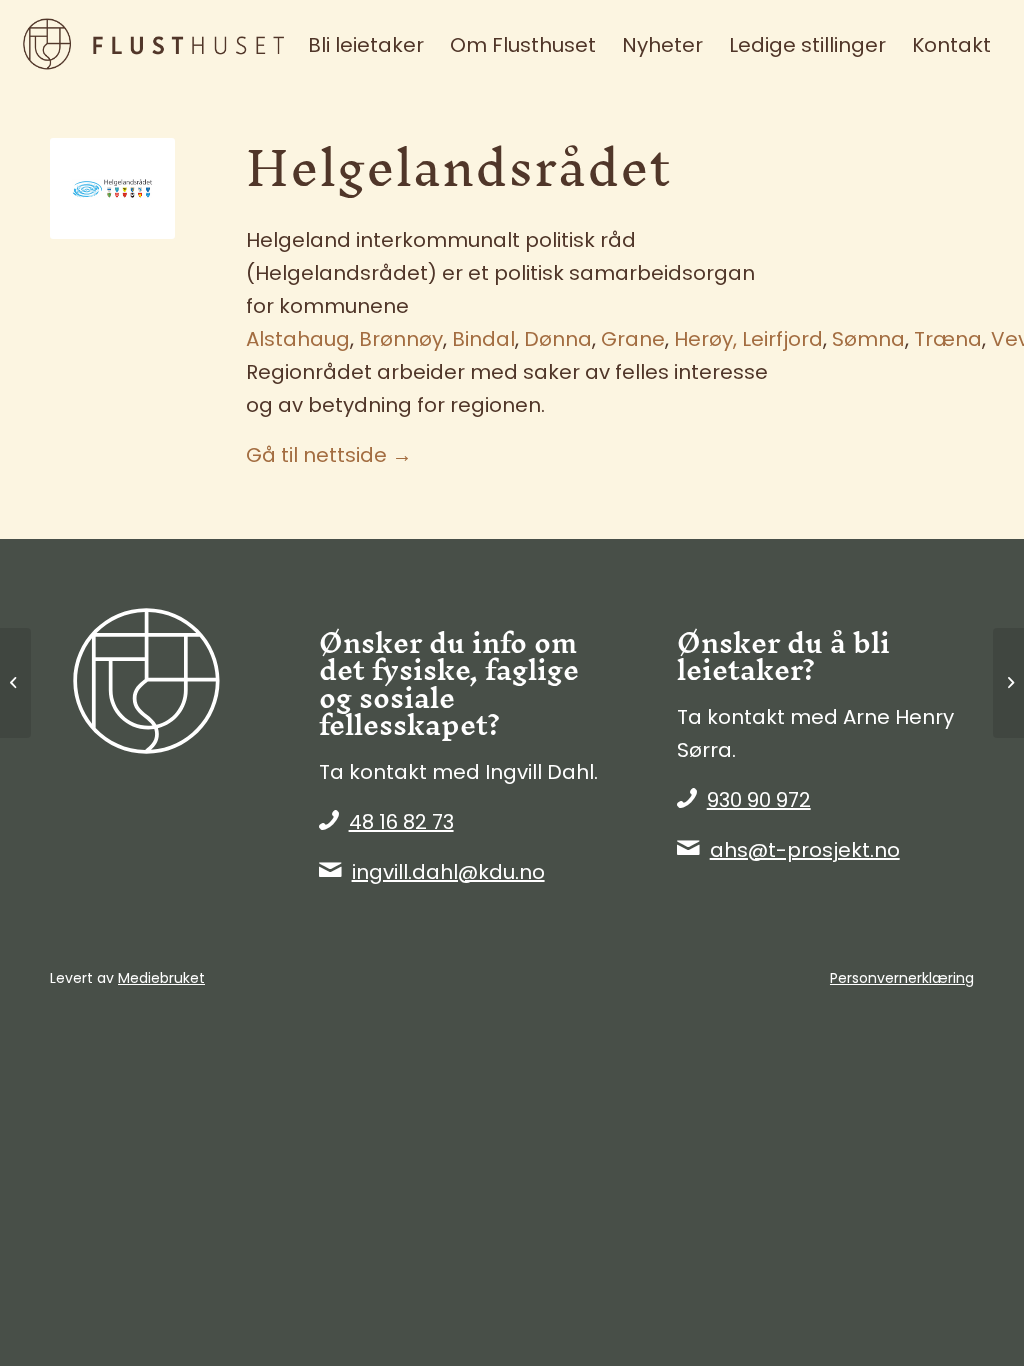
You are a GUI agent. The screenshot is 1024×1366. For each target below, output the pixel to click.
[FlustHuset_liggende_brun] (172, 45)
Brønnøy (401, 339)
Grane (633, 339)
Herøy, (705, 339)
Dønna (558, 339)
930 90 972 (759, 800)
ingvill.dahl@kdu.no (448, 872)
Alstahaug (298, 339)
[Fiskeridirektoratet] (15, 683)
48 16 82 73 (401, 822)
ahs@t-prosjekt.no (805, 850)
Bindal (483, 339)
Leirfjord (782, 339)
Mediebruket (161, 978)
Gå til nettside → (329, 455)
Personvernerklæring (902, 978)
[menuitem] (366, 45)
